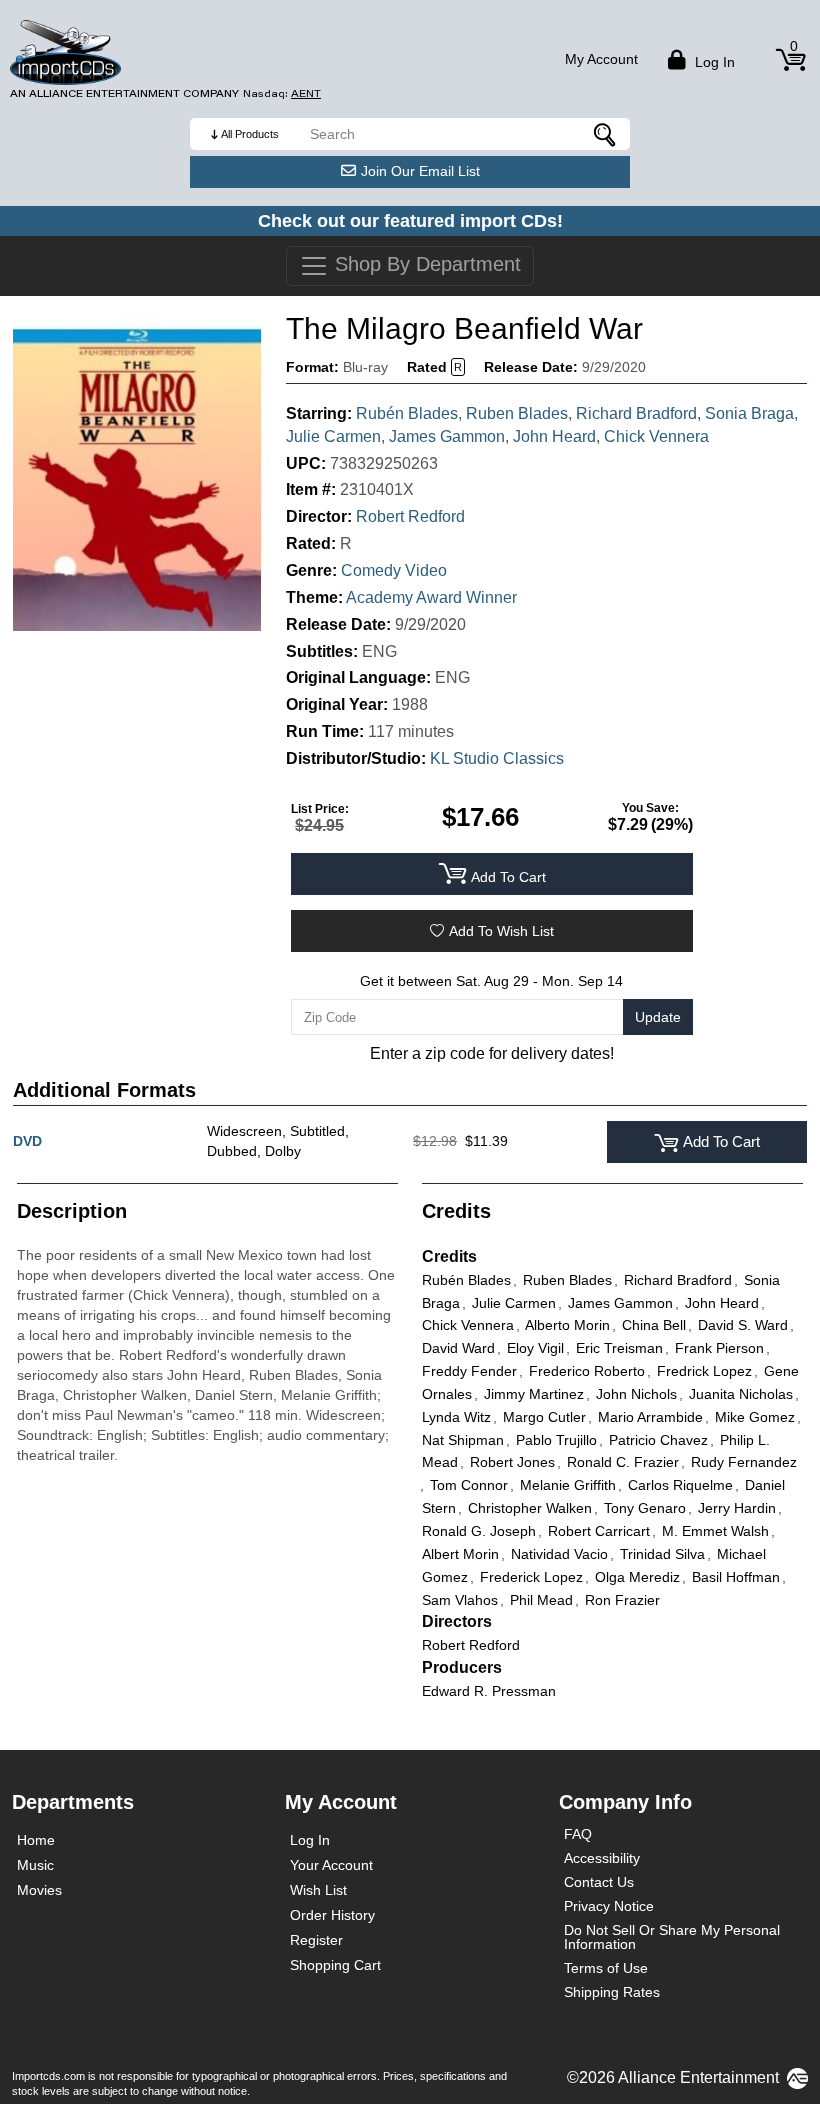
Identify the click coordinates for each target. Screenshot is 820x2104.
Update (658, 1017)
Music (35, 1865)
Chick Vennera (656, 436)
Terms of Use (606, 1968)
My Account (601, 59)
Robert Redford (410, 516)
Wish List (318, 1890)
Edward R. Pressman (489, 1691)
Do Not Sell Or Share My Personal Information (672, 1937)
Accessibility (602, 1858)
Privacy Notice (609, 1906)
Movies (39, 1890)
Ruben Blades (517, 413)
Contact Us (599, 1882)
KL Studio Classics (497, 758)
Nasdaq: (282, 93)
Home (36, 1840)
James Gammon (447, 436)
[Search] (605, 134)
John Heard (554, 436)
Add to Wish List (501, 931)
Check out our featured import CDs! (410, 221)
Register (316, 1940)
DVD (27, 1141)
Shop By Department (425, 264)
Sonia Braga (749, 413)
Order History (332, 1915)
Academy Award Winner (431, 597)
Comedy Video (394, 570)
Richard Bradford (636, 413)
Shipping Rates (612, 1992)
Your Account (331, 1865)
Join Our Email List (420, 171)
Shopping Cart (335, 1965)
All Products (250, 134)
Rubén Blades (407, 413)
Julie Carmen (333, 436)
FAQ (578, 1834)
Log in (713, 62)
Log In (310, 1840)
